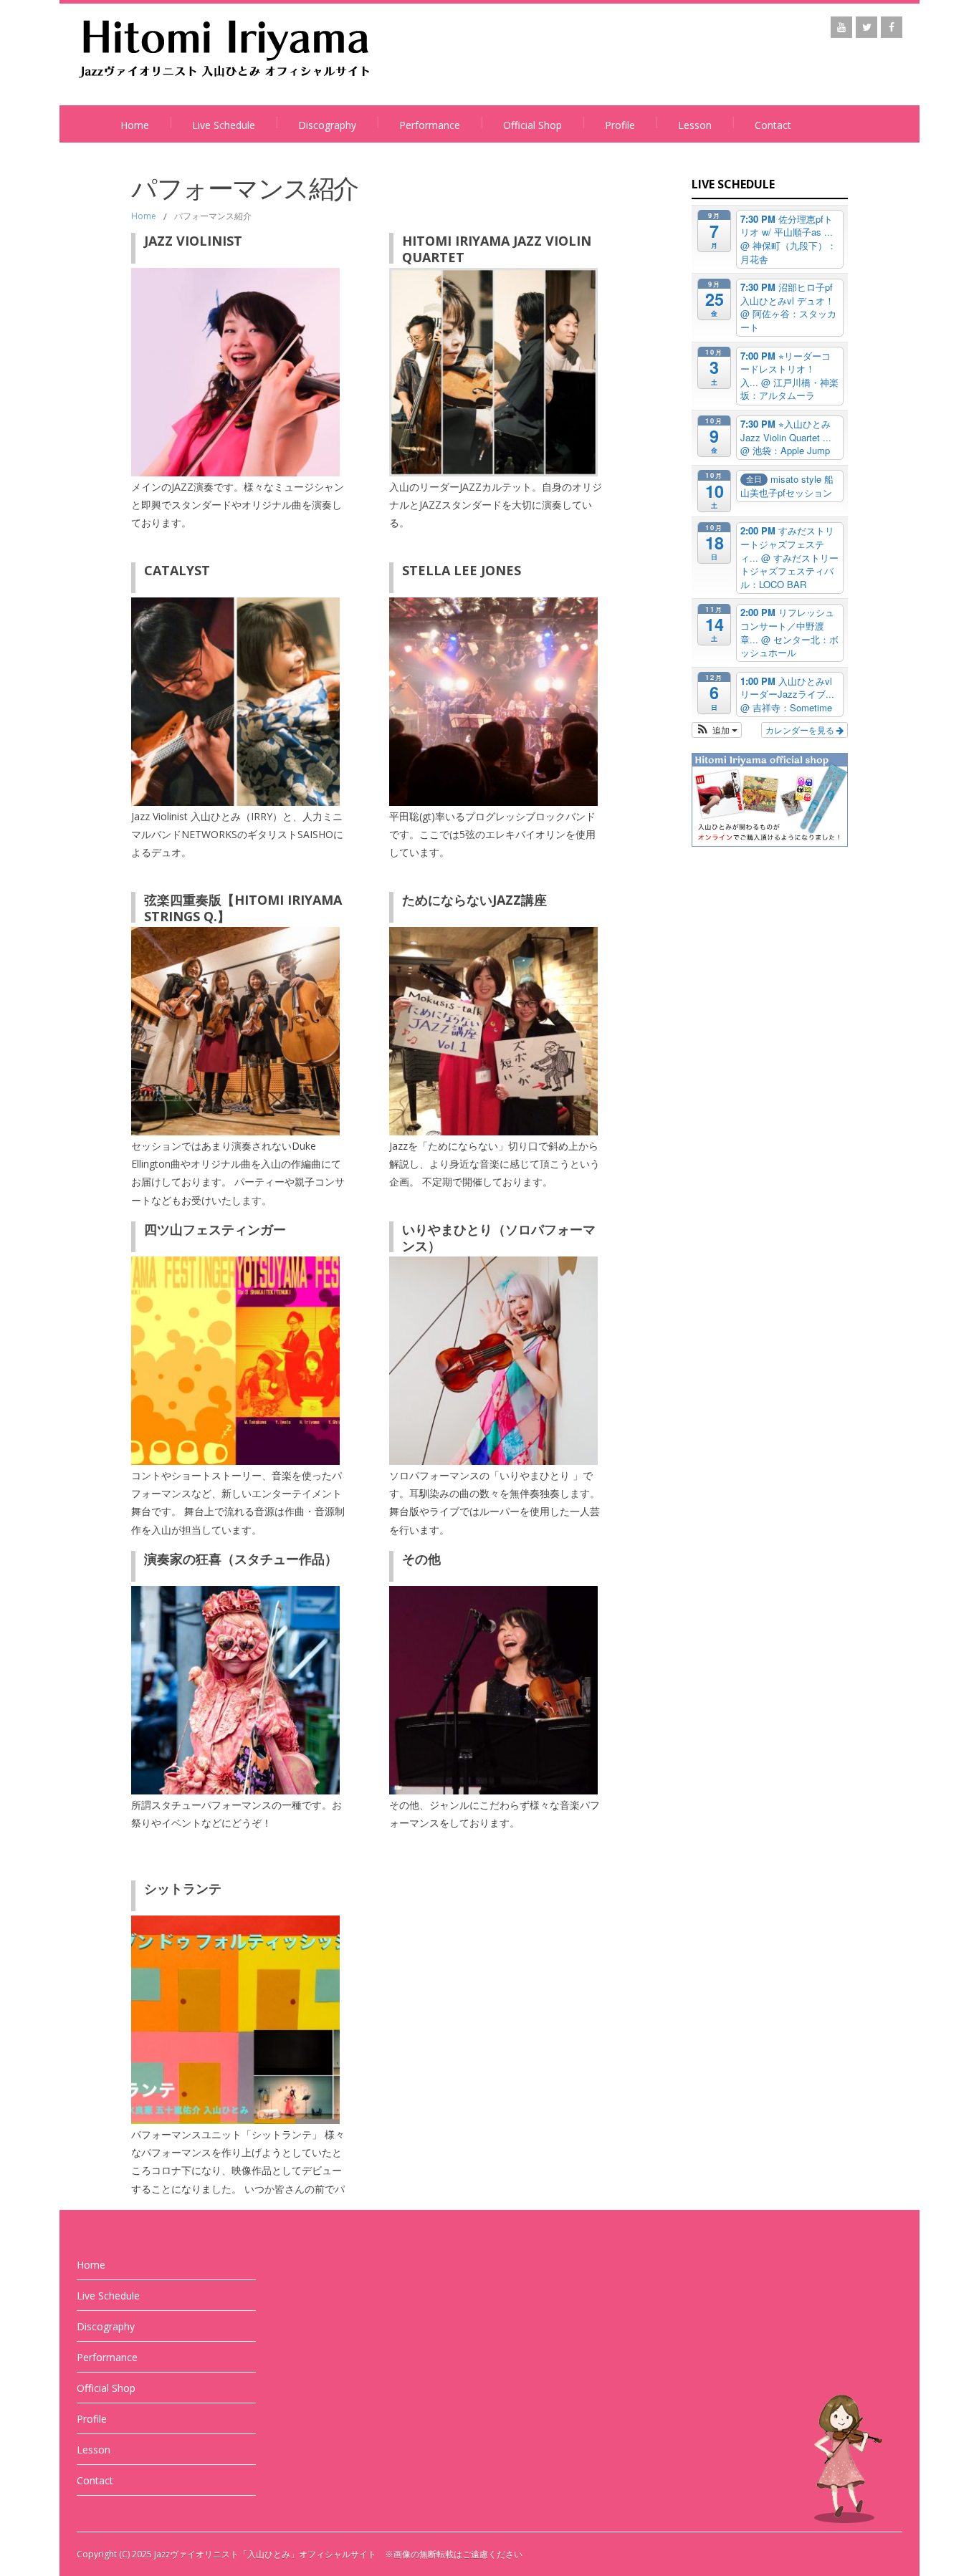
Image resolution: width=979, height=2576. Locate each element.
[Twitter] (866, 27)
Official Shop (533, 125)
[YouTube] (841, 27)
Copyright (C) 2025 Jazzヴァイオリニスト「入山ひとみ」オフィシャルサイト (226, 2554)
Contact (773, 125)
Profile (620, 125)
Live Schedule (224, 125)
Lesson (695, 125)
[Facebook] (892, 27)
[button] (717, 730)
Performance (430, 125)
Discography (327, 125)
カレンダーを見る (801, 730)
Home (135, 125)
